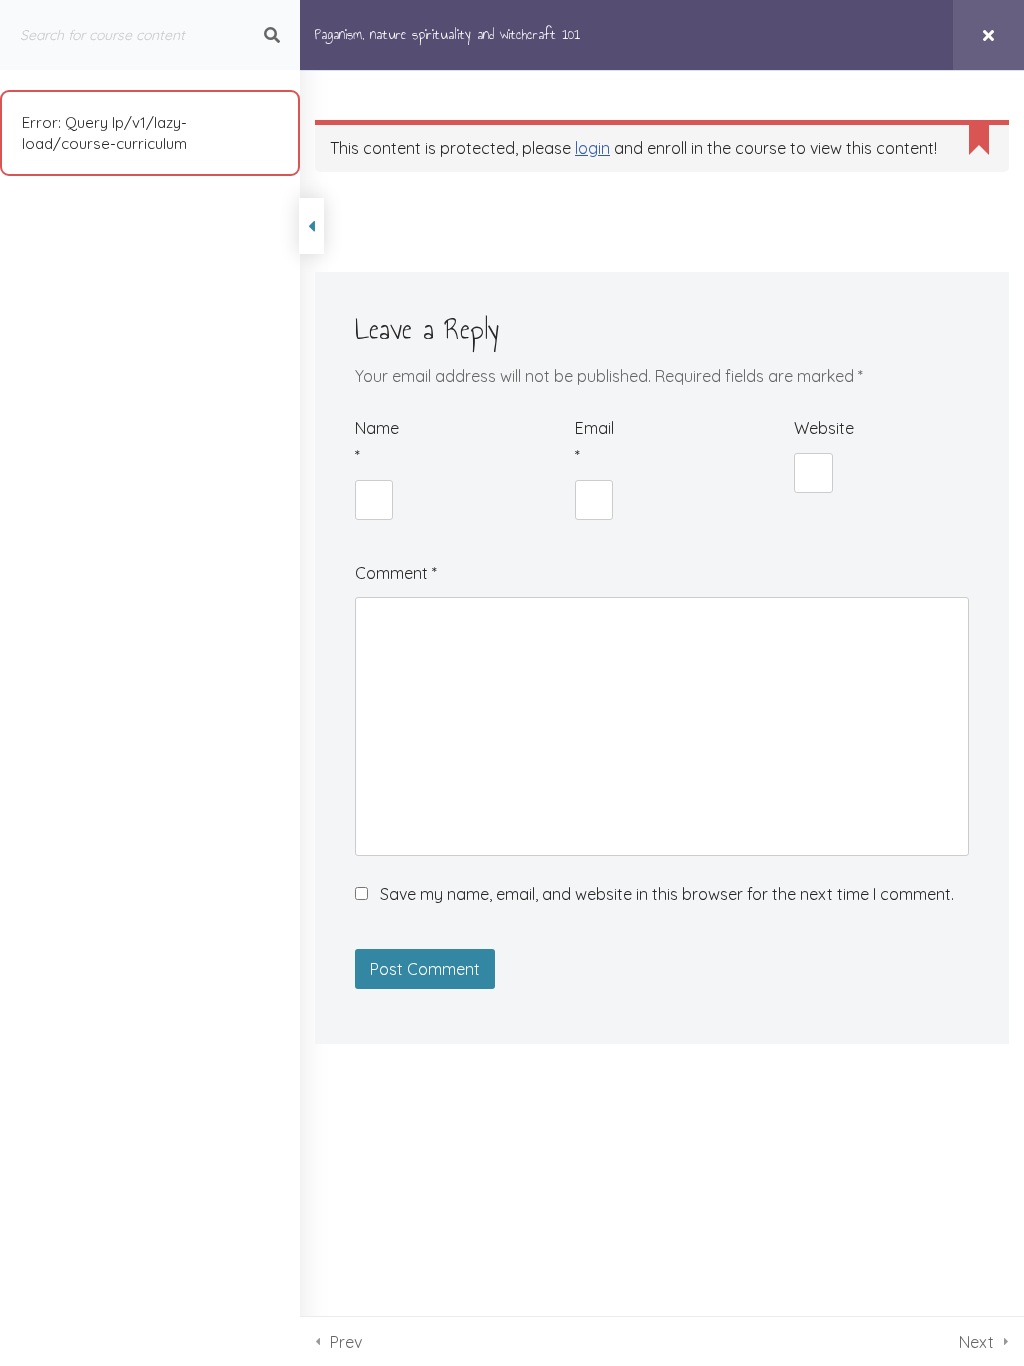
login (592, 148)
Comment (396, 573)
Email (594, 441)
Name (374, 441)
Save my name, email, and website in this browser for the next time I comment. (667, 894)
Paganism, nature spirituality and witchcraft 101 (447, 34)
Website (813, 428)
